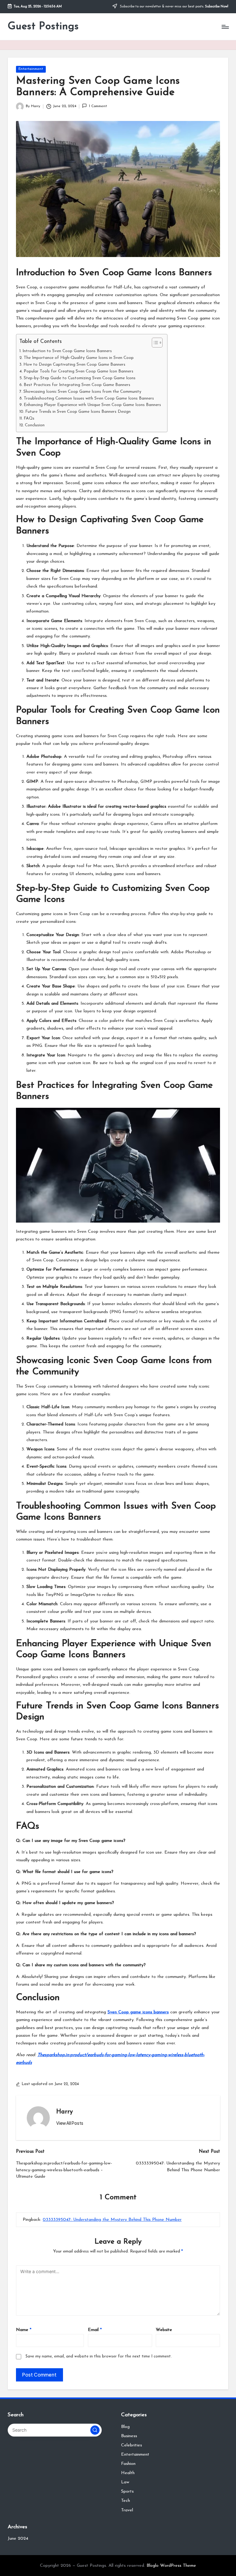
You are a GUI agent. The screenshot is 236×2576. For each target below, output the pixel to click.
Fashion (128, 2464)
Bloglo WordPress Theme (171, 2566)
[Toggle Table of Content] (154, 343)
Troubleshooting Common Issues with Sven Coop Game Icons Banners (89, 398)
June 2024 (18, 2539)
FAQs (29, 418)
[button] (70, 2123)
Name (24, 2330)
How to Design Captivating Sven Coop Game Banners (74, 365)
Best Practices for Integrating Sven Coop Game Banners (77, 385)
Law (125, 2482)
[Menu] (225, 27)
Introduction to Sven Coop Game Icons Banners (67, 351)
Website (164, 2330)
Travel (127, 2510)
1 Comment (98, 106)
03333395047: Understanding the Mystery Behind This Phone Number (112, 2220)
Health (128, 2473)
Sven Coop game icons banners (138, 2012)
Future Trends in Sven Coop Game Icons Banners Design (78, 412)
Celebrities (132, 2445)
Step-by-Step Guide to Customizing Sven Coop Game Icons (80, 378)
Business (129, 2436)
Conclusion (35, 425)
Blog (125, 2427)
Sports (127, 2492)
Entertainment (31, 69)
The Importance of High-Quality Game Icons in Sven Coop (79, 358)
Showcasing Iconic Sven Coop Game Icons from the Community (82, 392)
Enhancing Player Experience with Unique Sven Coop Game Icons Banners (92, 405)
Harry (65, 2112)
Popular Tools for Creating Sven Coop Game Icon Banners (79, 371)
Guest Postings (43, 27)
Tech (126, 2501)
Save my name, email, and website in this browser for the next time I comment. (99, 2356)
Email (95, 2330)
